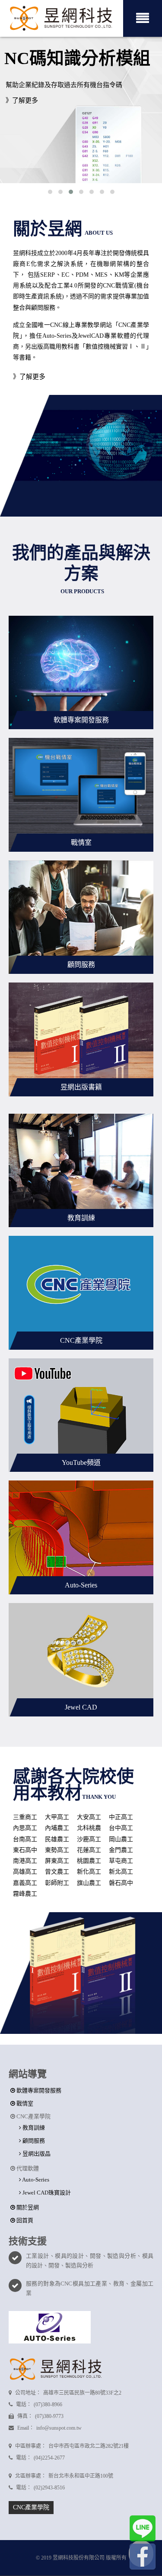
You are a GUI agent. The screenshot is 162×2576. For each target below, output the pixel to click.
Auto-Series (35, 2180)
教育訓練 (33, 2128)
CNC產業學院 (31, 2507)
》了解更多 (22, 100)
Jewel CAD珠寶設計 (46, 2193)
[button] (50, 192)
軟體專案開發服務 (38, 2090)
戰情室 (24, 2103)
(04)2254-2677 (49, 2458)
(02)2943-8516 (49, 2488)
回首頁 (24, 2220)
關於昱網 (27, 2207)
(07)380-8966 (48, 2405)
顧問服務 (33, 2141)
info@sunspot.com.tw (59, 2428)
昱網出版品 (36, 2154)
